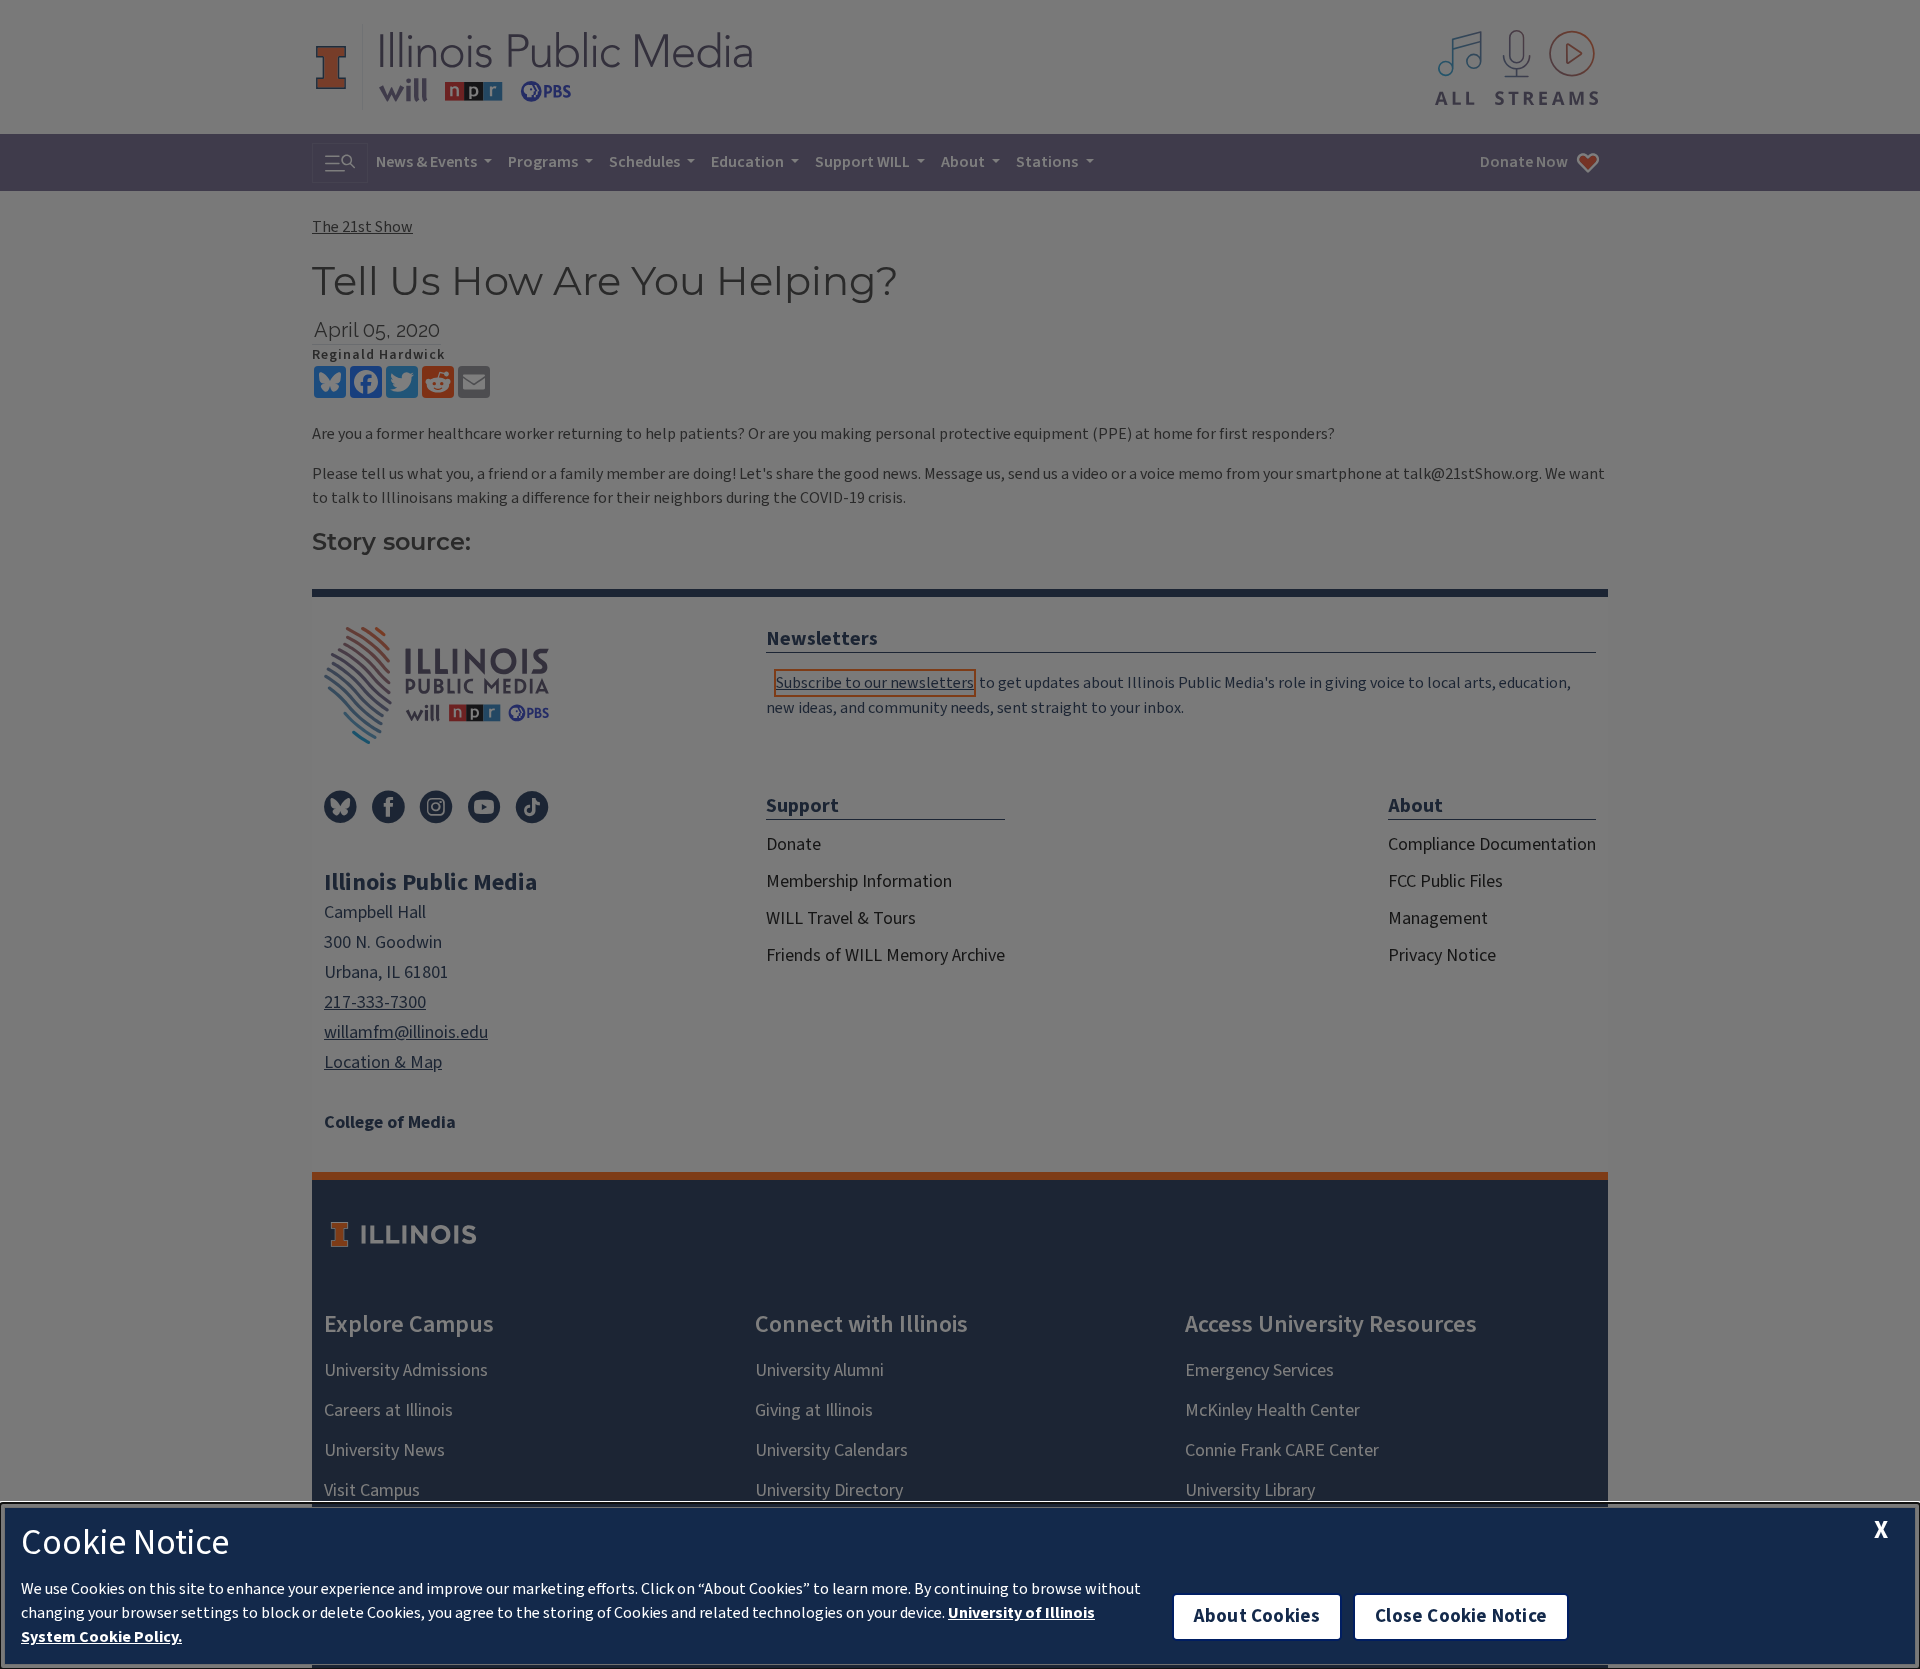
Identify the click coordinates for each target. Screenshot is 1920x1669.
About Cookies (1257, 1616)
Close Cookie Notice (1461, 1616)
